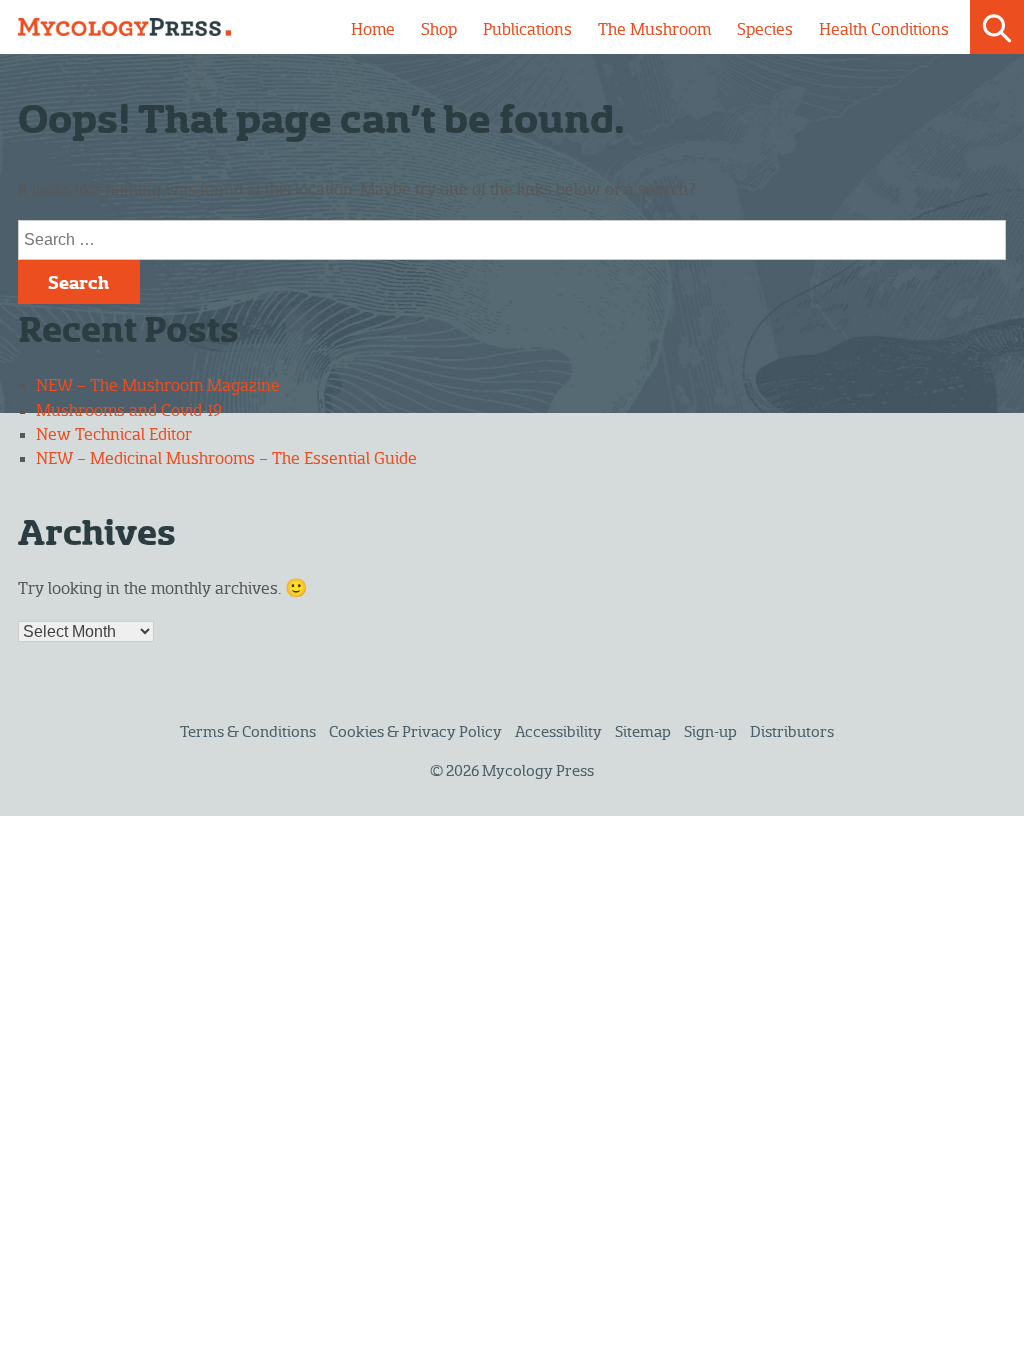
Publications (527, 30)
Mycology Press (538, 771)
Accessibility (558, 732)
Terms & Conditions (248, 732)
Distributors (792, 732)
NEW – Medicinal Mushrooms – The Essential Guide (226, 459)
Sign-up (710, 732)
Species (765, 30)
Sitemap (643, 732)
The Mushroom (654, 30)
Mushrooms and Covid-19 (129, 411)
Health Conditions (884, 30)
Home (373, 30)
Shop (439, 30)
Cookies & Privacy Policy (415, 732)
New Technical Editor (114, 435)
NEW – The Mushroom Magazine (158, 386)
